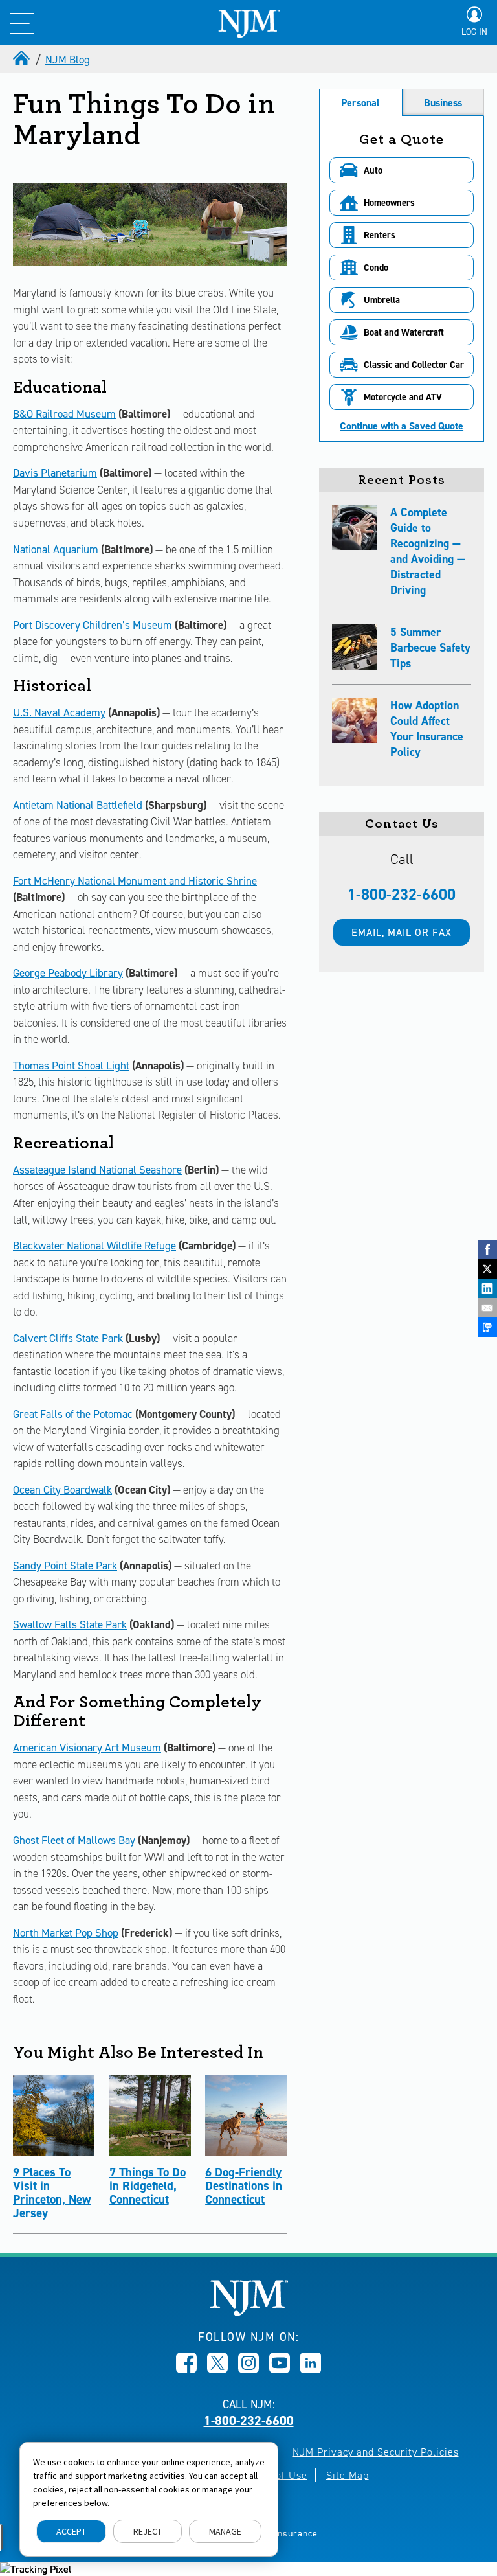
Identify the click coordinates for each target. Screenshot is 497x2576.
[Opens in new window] (186, 2369)
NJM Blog (68, 60)
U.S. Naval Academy (59, 712)
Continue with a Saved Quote (402, 426)
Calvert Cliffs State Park (68, 1338)
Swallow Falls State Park (70, 1624)
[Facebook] (487, 1249)
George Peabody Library (68, 973)
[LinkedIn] (487, 1288)
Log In (474, 32)
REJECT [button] (148, 2531)
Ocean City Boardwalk (62, 1490)
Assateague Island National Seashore (97, 1170)
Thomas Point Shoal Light (71, 1066)
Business (443, 103)
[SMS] (487, 1327)
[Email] (487, 1308)
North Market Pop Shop (66, 1933)
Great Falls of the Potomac (73, 1414)
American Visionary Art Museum (87, 1748)
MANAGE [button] (225, 2531)
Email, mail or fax (402, 932)
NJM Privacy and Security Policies (376, 2452)
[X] (487, 1269)
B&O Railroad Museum (64, 414)
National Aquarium (56, 549)
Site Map (348, 2475)
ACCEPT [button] (71, 2531)
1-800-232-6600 (402, 895)
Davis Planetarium (55, 473)
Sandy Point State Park (65, 1566)
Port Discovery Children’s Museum (93, 625)
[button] (402, 170)
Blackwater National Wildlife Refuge (94, 1246)
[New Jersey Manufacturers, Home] (249, 2313)
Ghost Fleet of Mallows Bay (74, 1840)
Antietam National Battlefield (78, 805)
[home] (23, 60)
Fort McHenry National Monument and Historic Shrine (135, 881)
